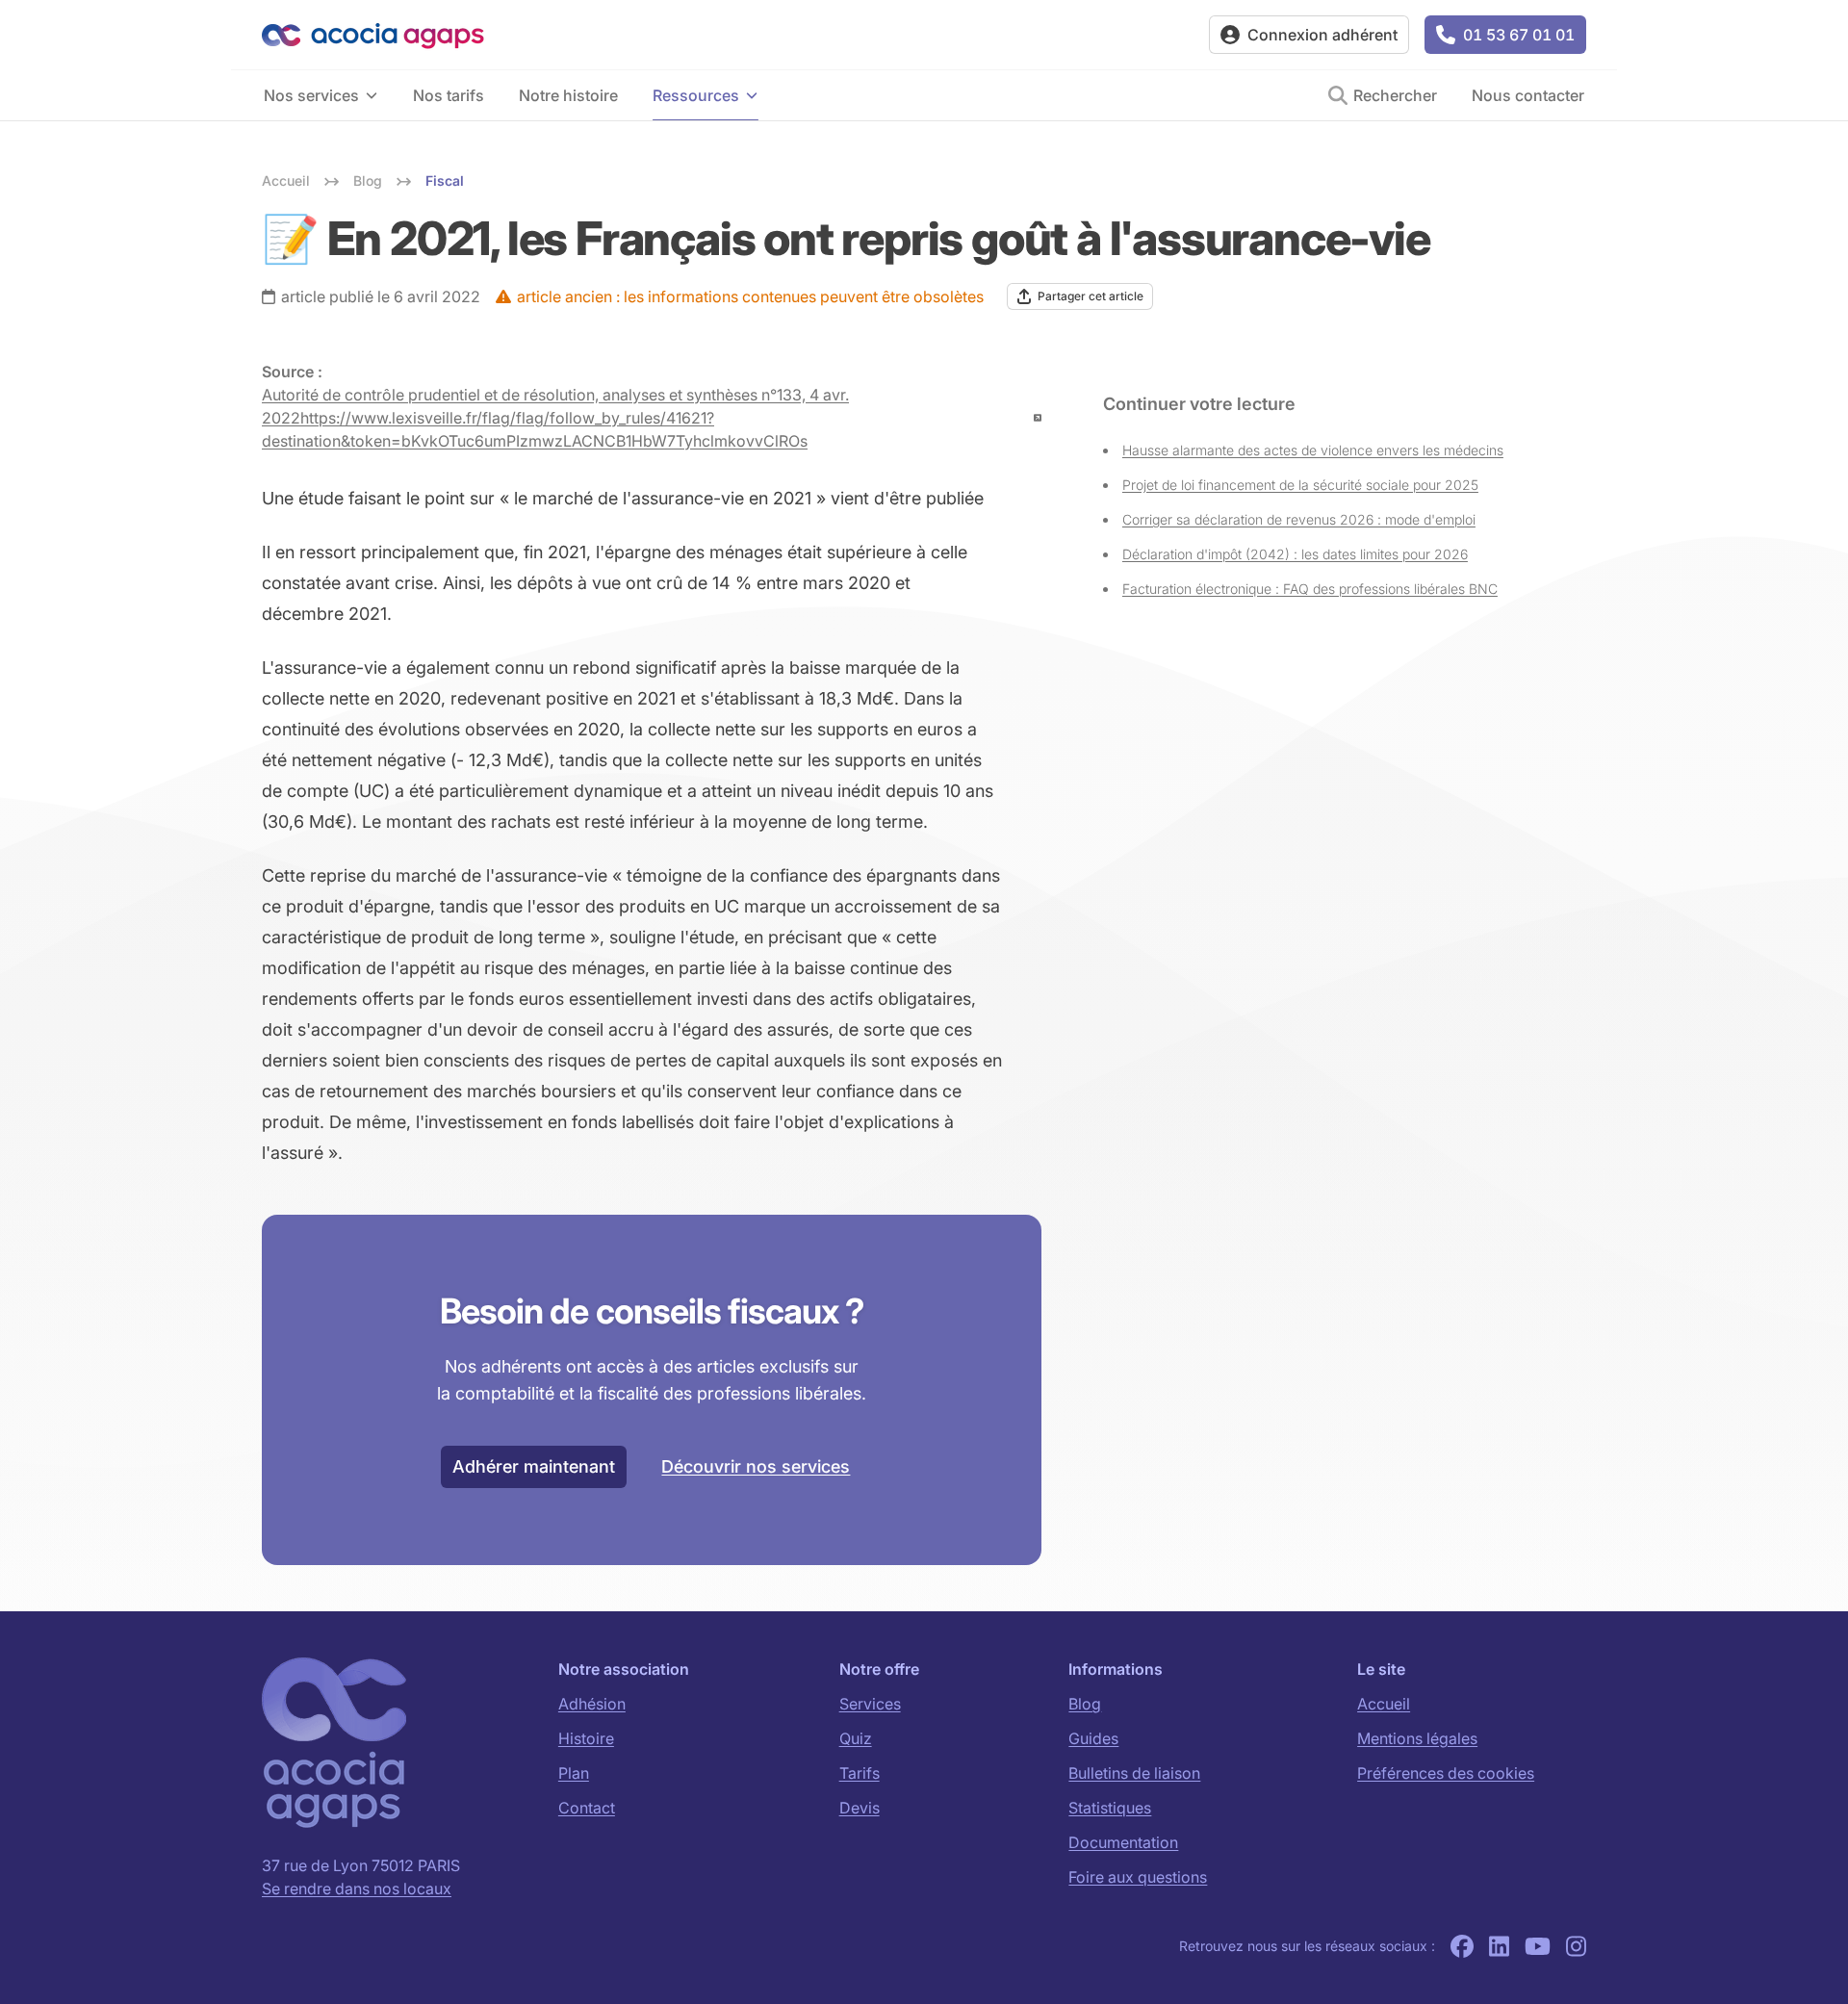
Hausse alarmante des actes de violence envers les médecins (1313, 450)
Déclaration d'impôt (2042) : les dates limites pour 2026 (1295, 554)
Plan (574, 1773)
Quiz (856, 1738)
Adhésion (592, 1704)
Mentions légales (1417, 1738)
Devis (860, 1808)
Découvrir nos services (756, 1466)
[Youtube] (1538, 1946)
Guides (1093, 1738)
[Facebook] (1462, 1946)
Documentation (1123, 1842)
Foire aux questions (1138, 1877)
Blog (1085, 1704)
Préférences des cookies (1446, 1773)
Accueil (1384, 1704)
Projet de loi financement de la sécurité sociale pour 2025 (1300, 485)
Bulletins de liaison (1134, 1773)
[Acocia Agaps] (728, 35)
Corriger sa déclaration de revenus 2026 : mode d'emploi (1299, 519)
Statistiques (1110, 1808)
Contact (587, 1808)
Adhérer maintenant (534, 1466)
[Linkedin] (1499, 1946)
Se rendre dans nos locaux (357, 1888)
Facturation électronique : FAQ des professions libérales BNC (1310, 589)
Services (870, 1704)
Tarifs (860, 1773)
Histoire (586, 1738)
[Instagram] (1576, 1946)
